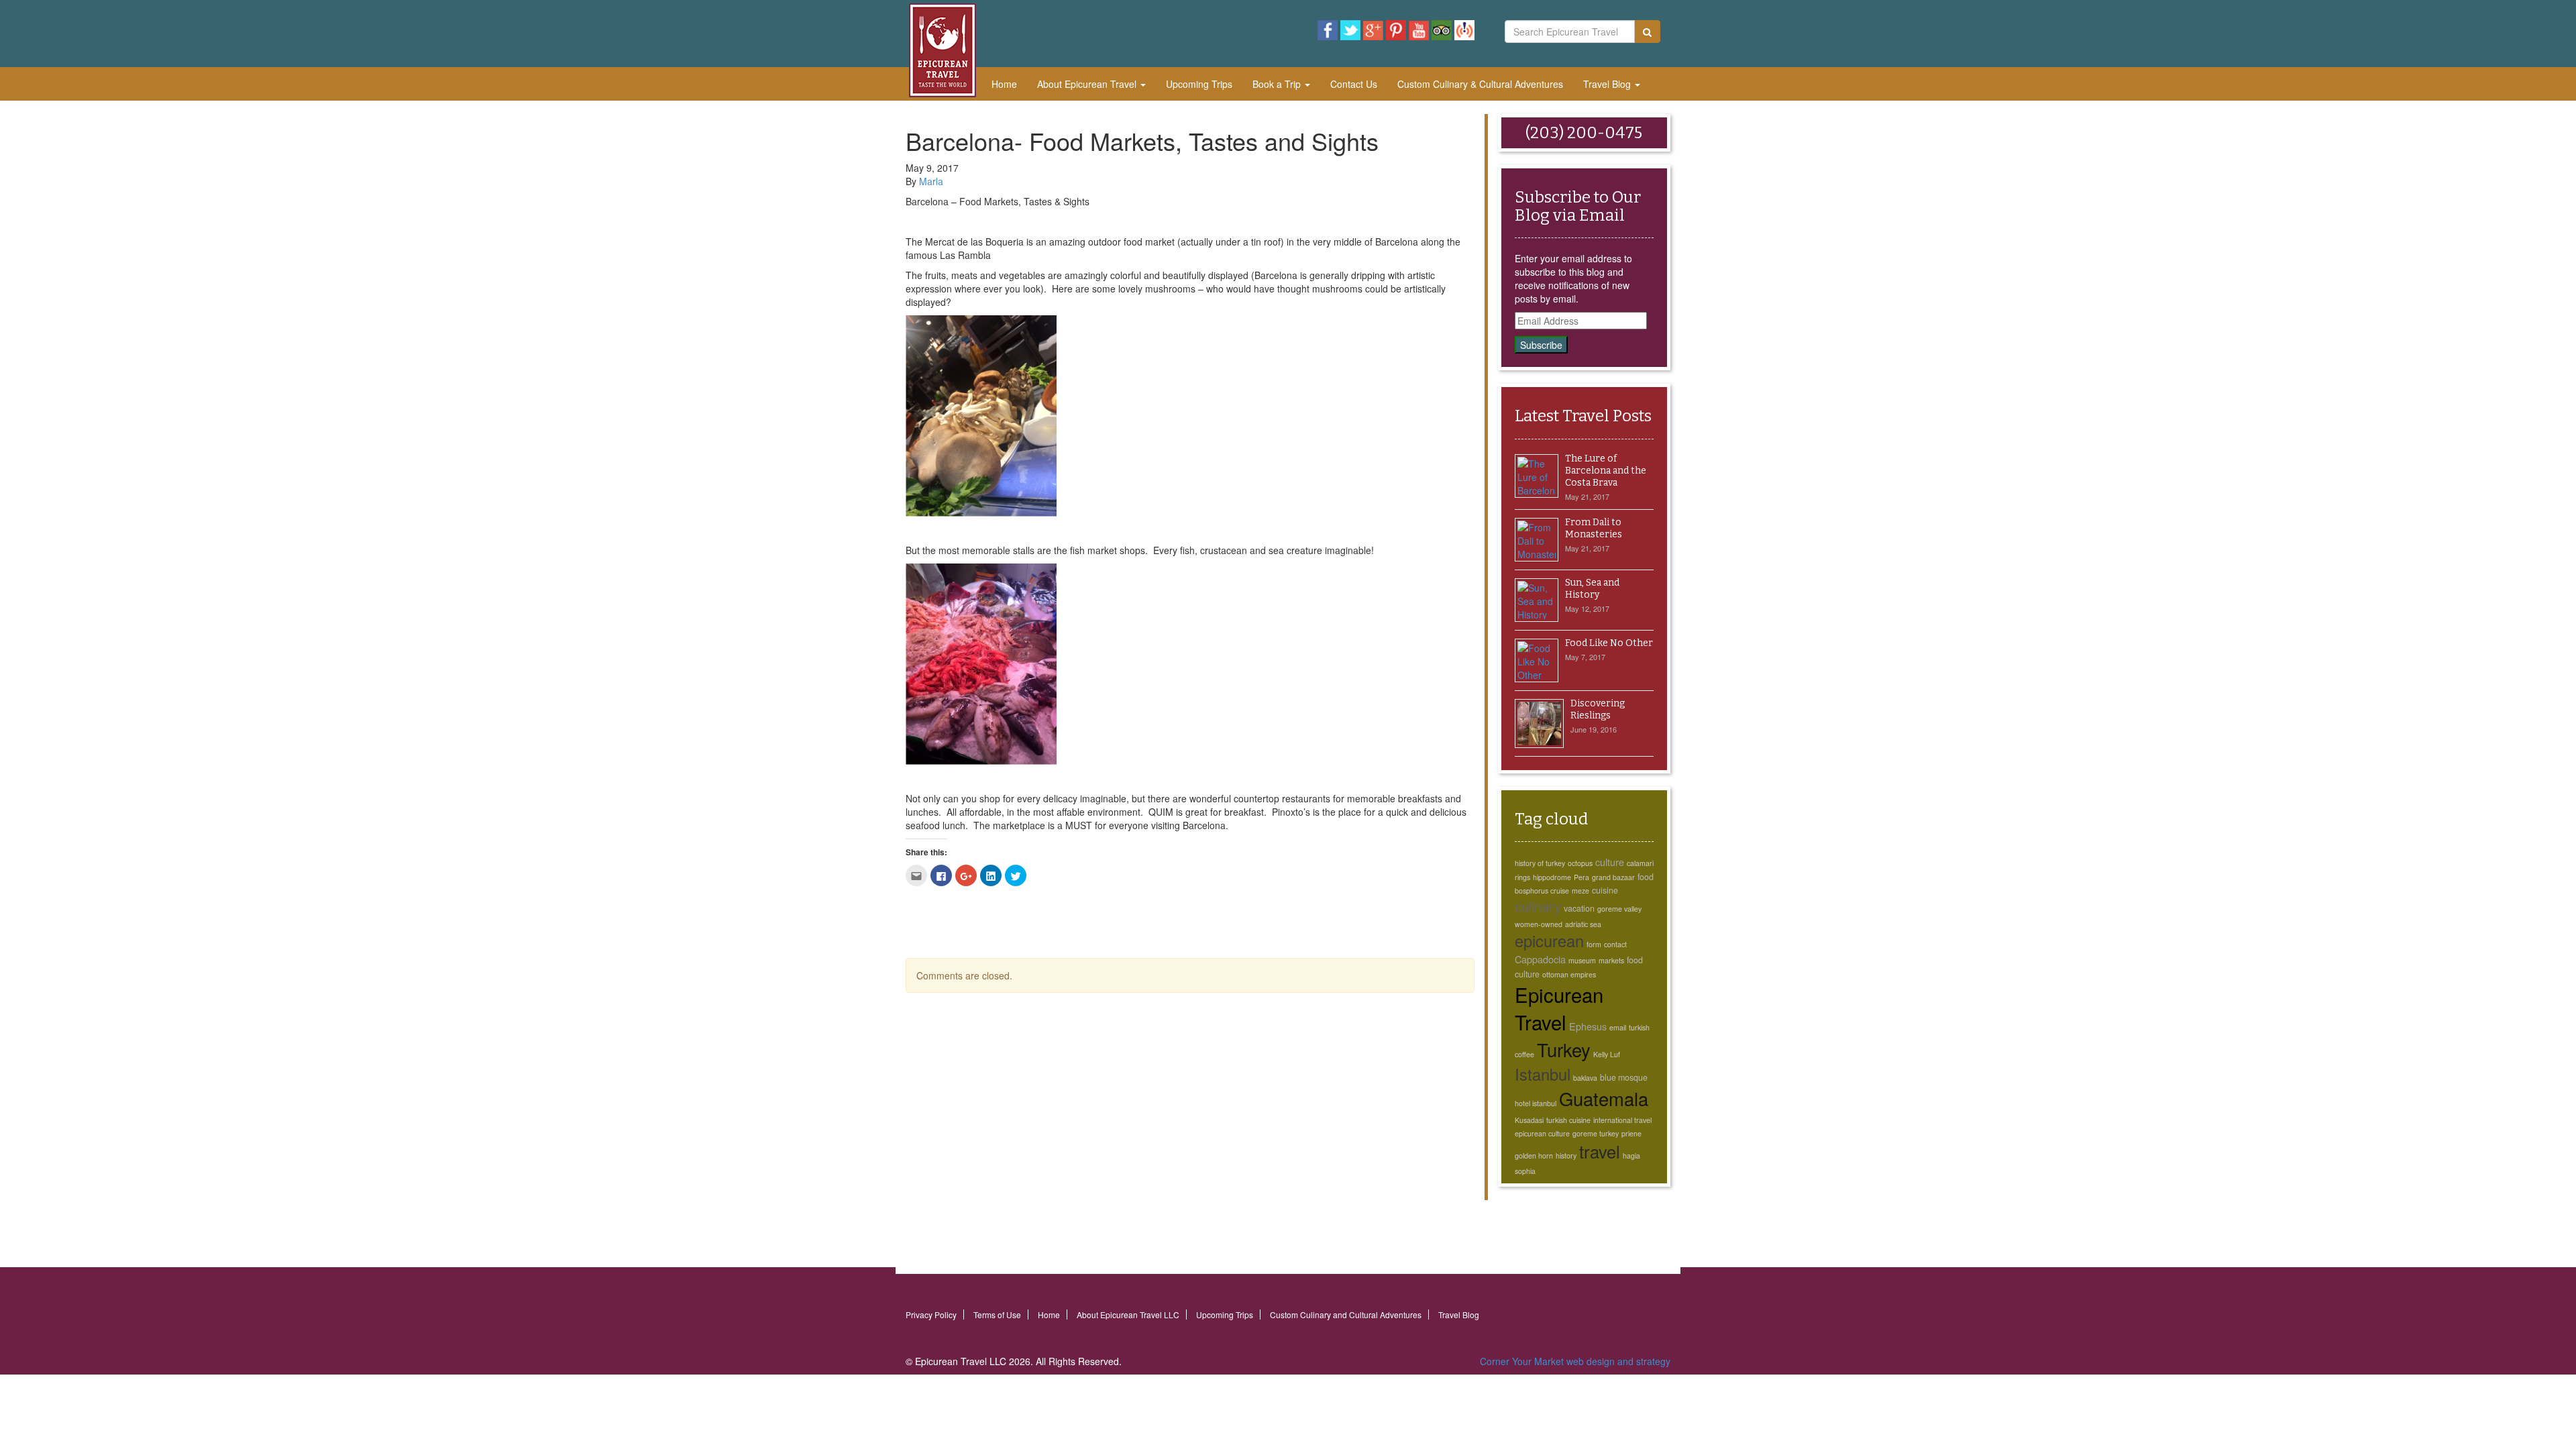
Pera (1581, 877)
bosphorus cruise (1542, 891)
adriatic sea (1583, 924)
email (1618, 1027)
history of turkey (1540, 863)
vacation (1579, 908)
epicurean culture (1542, 1133)
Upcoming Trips (1199, 84)
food (1646, 877)
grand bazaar (1613, 877)
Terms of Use (997, 1314)
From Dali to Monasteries (1594, 528)
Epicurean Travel (1559, 1008)
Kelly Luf (1607, 1054)
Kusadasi (1529, 1120)
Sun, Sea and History (1592, 589)
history (1566, 1156)
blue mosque (1624, 1077)
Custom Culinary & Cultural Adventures (1480, 84)
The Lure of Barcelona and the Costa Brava (1606, 471)
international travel (1622, 1120)
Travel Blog (1608, 84)
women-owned (1539, 924)
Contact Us (1354, 84)
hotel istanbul (1536, 1103)
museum (1582, 960)
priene (1631, 1133)
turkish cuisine (1568, 1120)
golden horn (1534, 1156)
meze (1580, 891)
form (1594, 944)
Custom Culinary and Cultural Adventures (1346, 1314)
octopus (1580, 863)
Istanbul (1543, 1074)
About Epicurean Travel (1088, 84)
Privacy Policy (931, 1314)
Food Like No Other (1609, 643)
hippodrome (1552, 877)
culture (1610, 862)
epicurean (1549, 941)
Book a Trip (1278, 84)
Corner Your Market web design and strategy (1575, 1361)
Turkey (1564, 1049)
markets (1611, 960)
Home (1004, 84)
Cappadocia (1540, 959)
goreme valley (1619, 909)
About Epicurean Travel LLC (1128, 1314)
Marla (931, 181)
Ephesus (1588, 1026)
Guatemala (1604, 1098)
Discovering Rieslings (1598, 709)
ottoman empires (1569, 974)
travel (1600, 1151)
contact (1615, 944)
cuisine (1605, 890)
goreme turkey (1596, 1133)
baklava (1585, 1078)
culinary (1538, 906)
